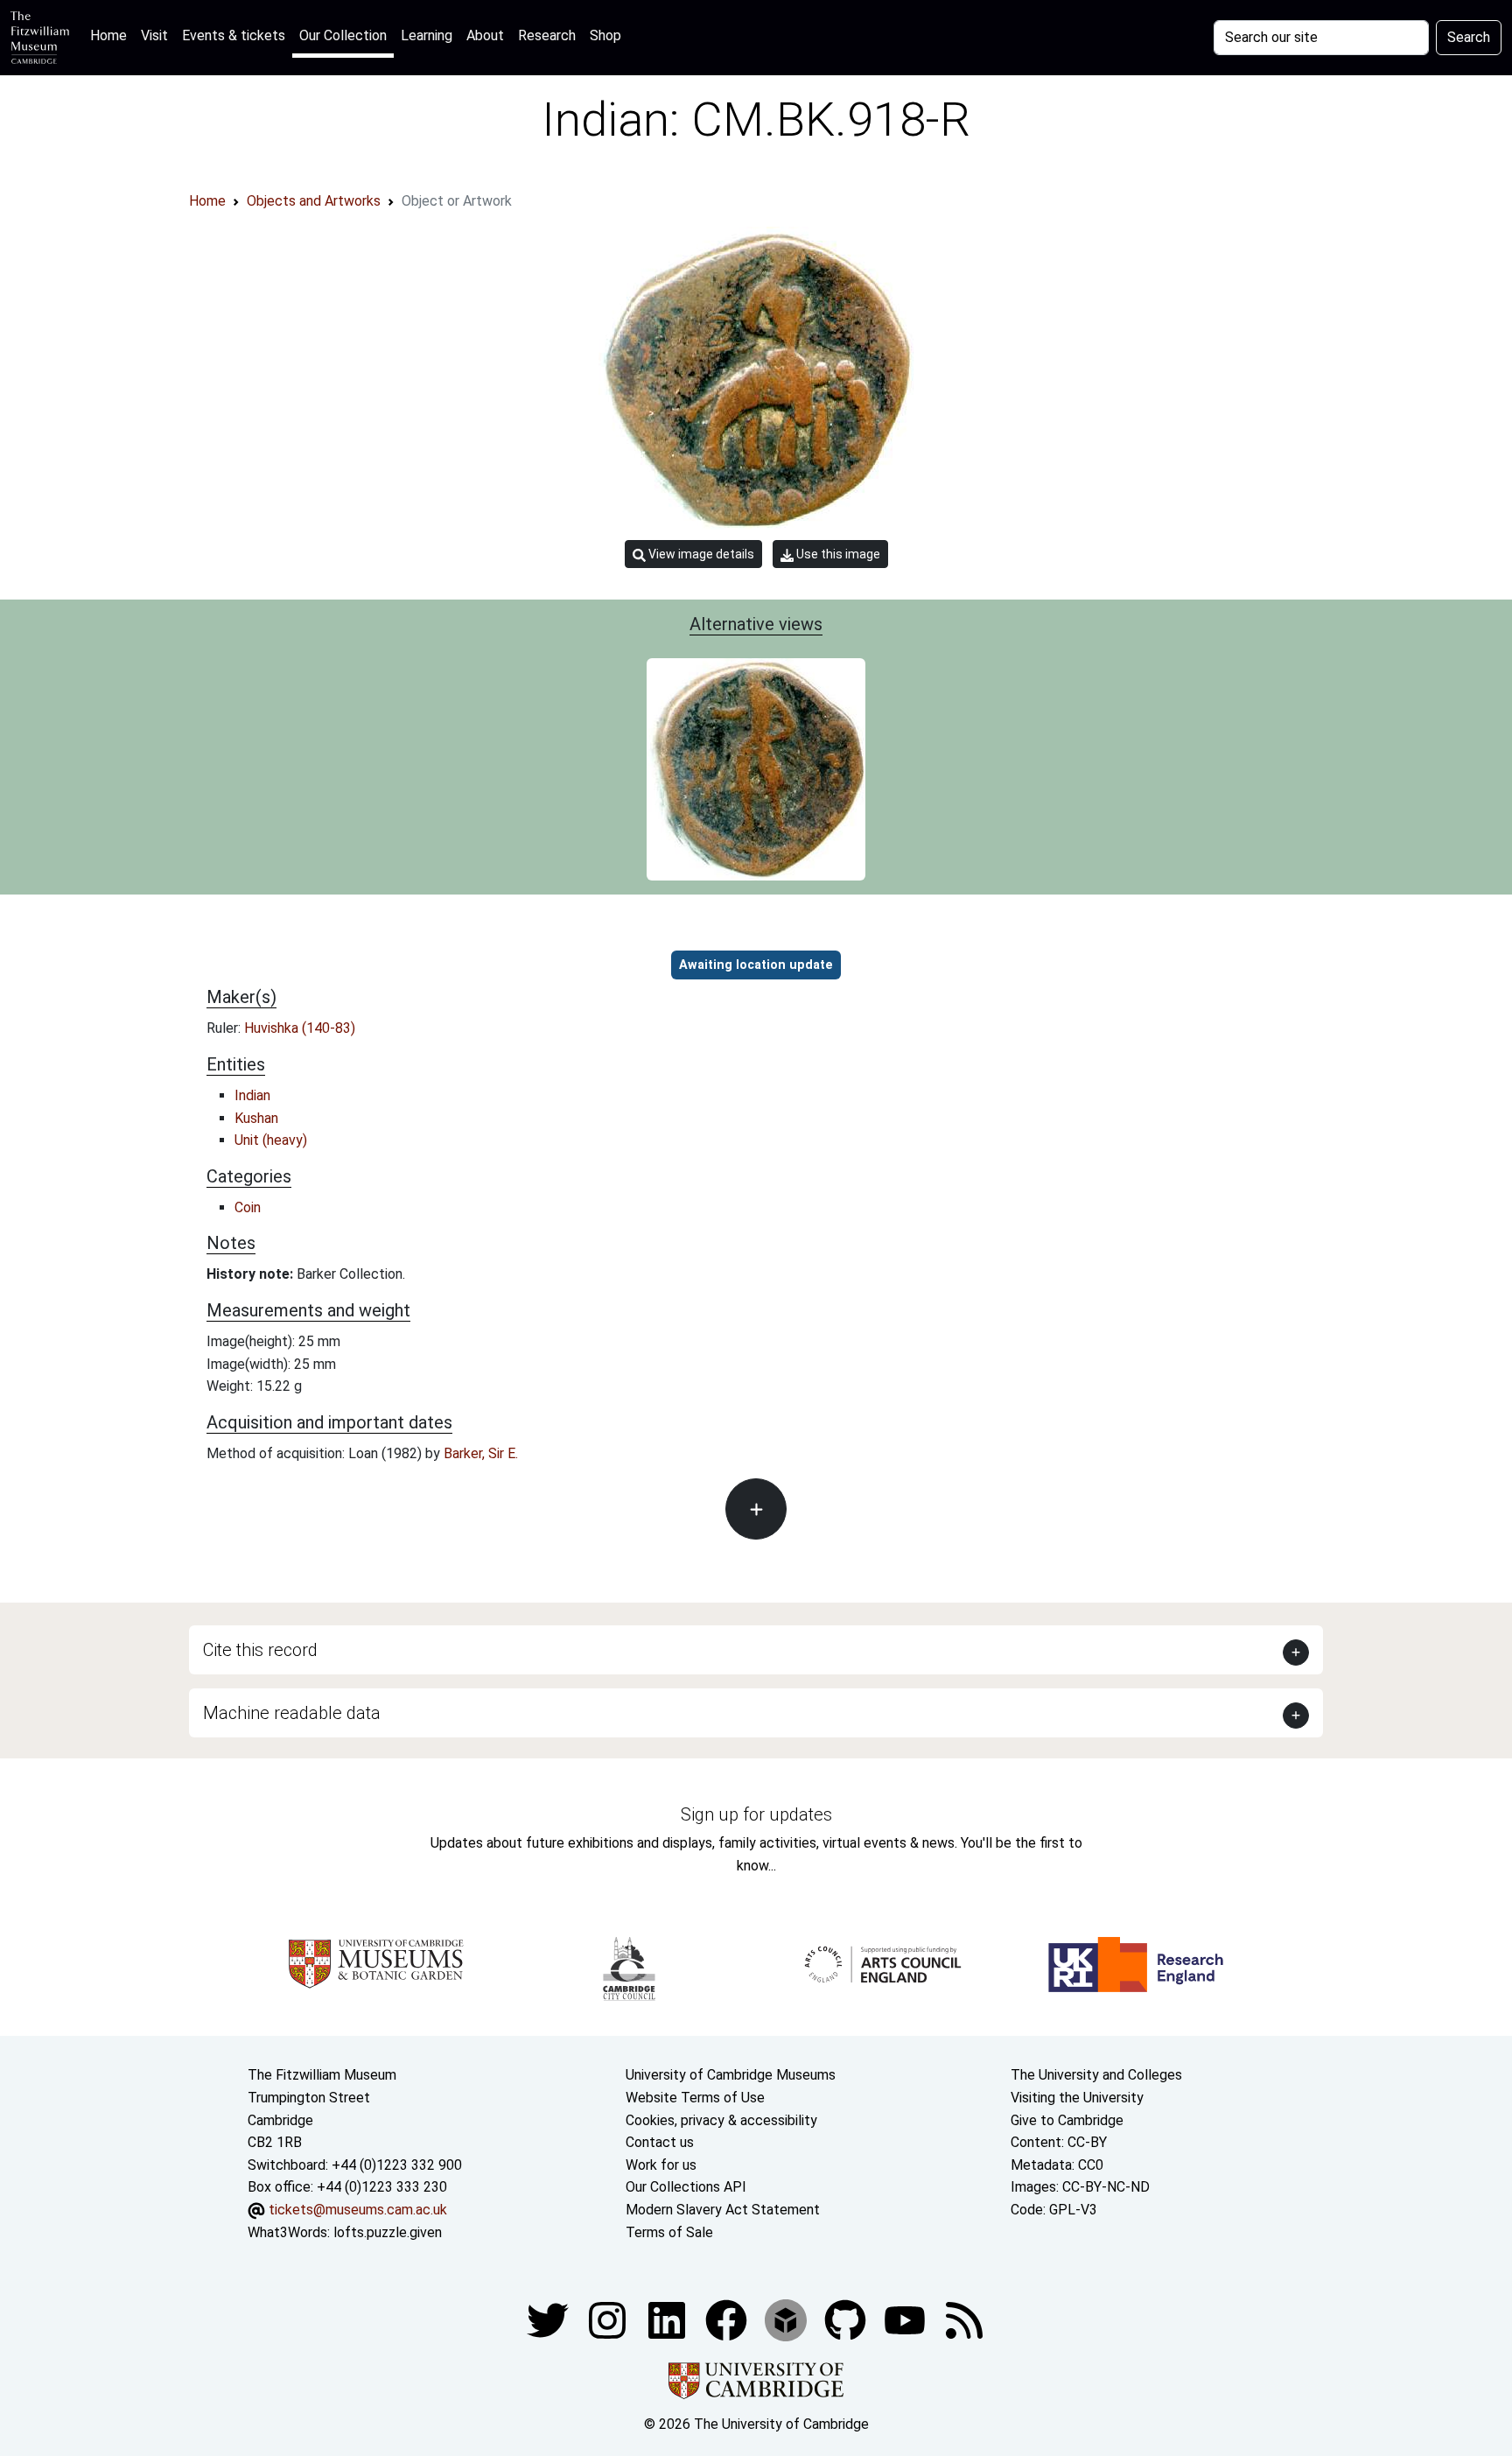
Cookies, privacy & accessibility (721, 2120)
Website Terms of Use (695, 2098)
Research (547, 35)
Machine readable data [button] (292, 1713)
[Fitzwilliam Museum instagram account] (609, 2319)
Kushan (256, 1118)
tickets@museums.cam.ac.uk (358, 2210)
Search (1469, 37)
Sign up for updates (756, 1814)
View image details (700, 554)
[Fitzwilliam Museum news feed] (964, 2319)
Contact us (660, 2142)
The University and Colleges (1096, 2075)
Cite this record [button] (260, 1650)
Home (112, 35)
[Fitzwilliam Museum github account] (847, 2319)
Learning (427, 35)
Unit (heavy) (271, 1140)
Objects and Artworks (314, 201)
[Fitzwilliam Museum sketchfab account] (787, 2319)
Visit (154, 35)
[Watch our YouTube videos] (906, 2319)
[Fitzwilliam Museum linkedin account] (728, 2319)
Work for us (661, 2165)
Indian (252, 1095)
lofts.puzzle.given (388, 2232)
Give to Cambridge (1067, 2120)
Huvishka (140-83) (300, 1028)
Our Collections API (686, 2187)
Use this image (837, 554)
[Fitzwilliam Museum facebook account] (668, 2319)
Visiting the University (1077, 2098)
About (485, 35)
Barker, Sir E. (481, 1453)
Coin (248, 1207)
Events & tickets (234, 35)
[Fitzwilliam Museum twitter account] (549, 2319)
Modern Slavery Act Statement (723, 2210)
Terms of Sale (669, 2232)
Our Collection (343, 35)
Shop (605, 35)
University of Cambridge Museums (731, 2075)
